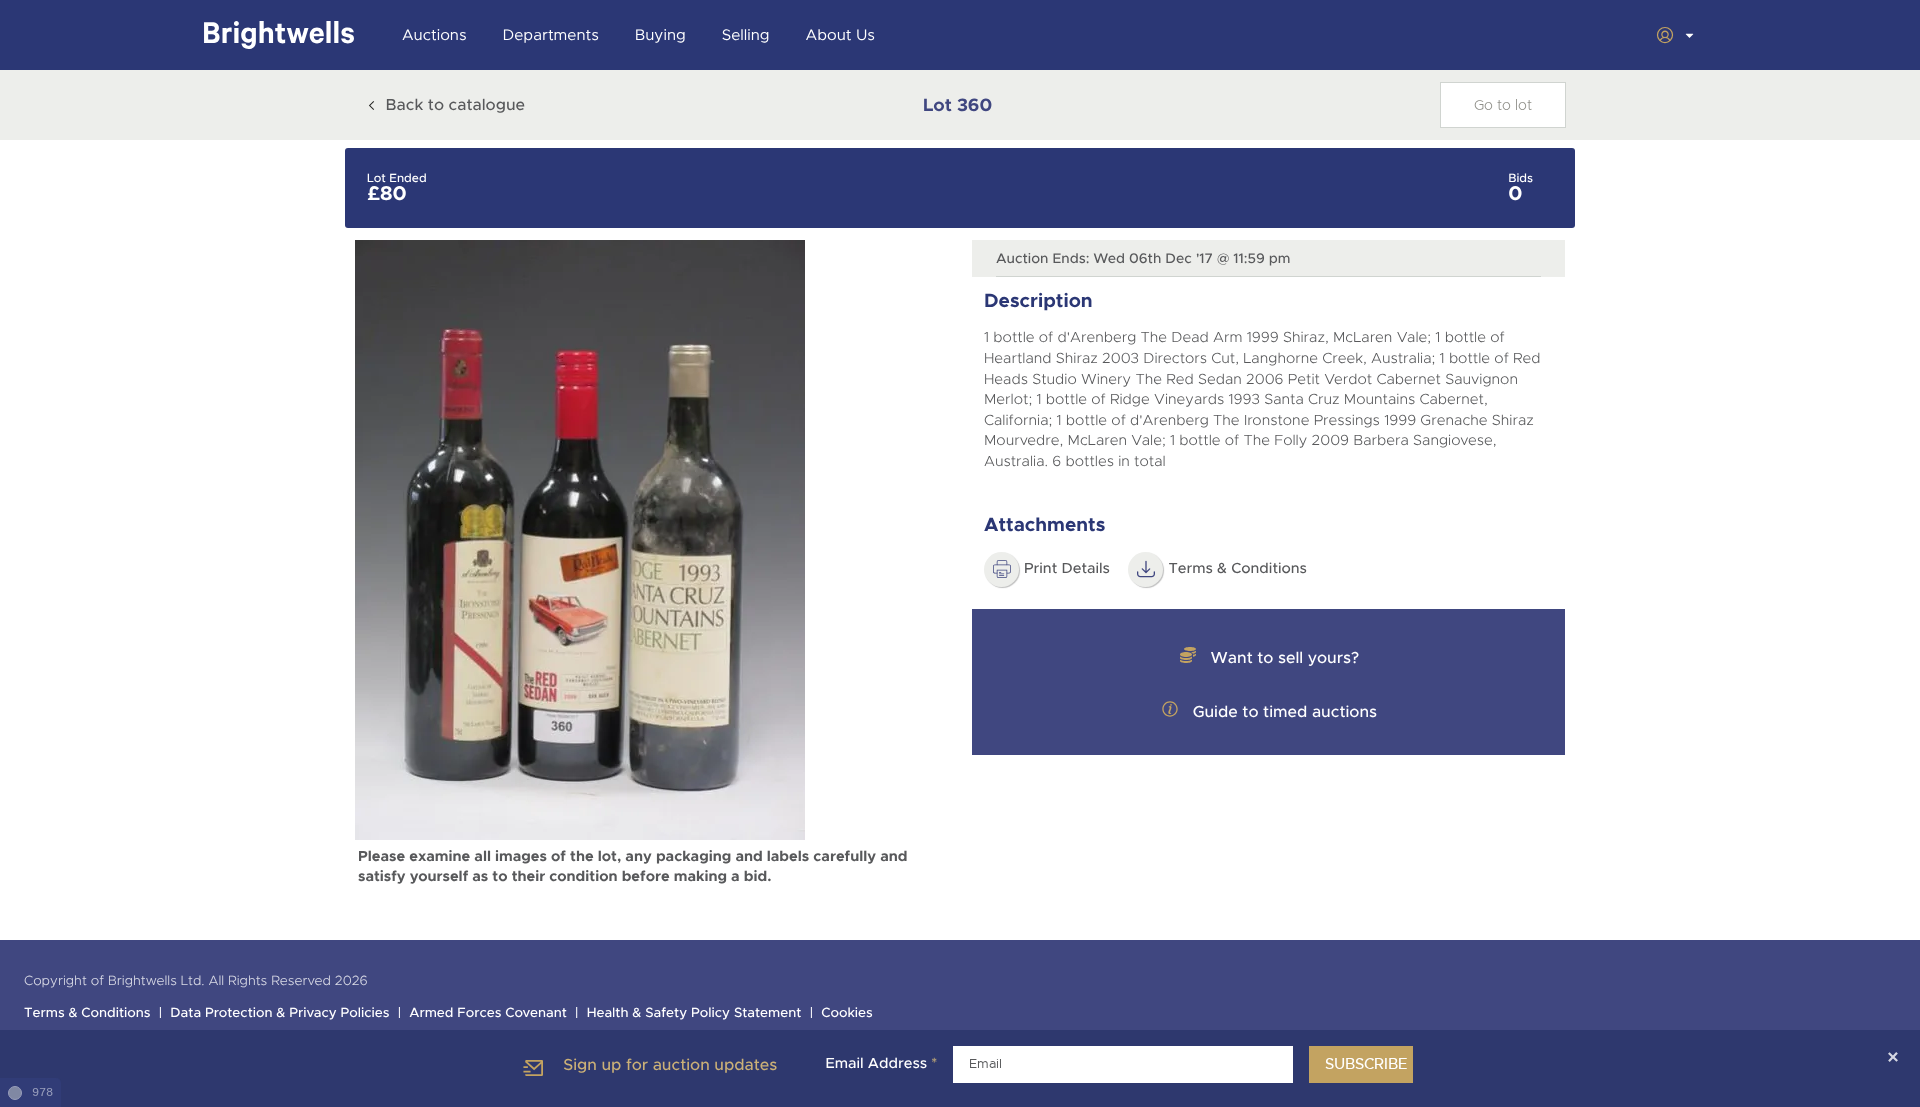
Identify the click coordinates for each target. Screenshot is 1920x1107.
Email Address (881, 1064)
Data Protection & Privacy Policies (279, 1013)
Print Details (1067, 569)
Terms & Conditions (1237, 569)
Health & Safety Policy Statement (694, 1013)
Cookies (847, 1013)
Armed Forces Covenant (488, 1013)
